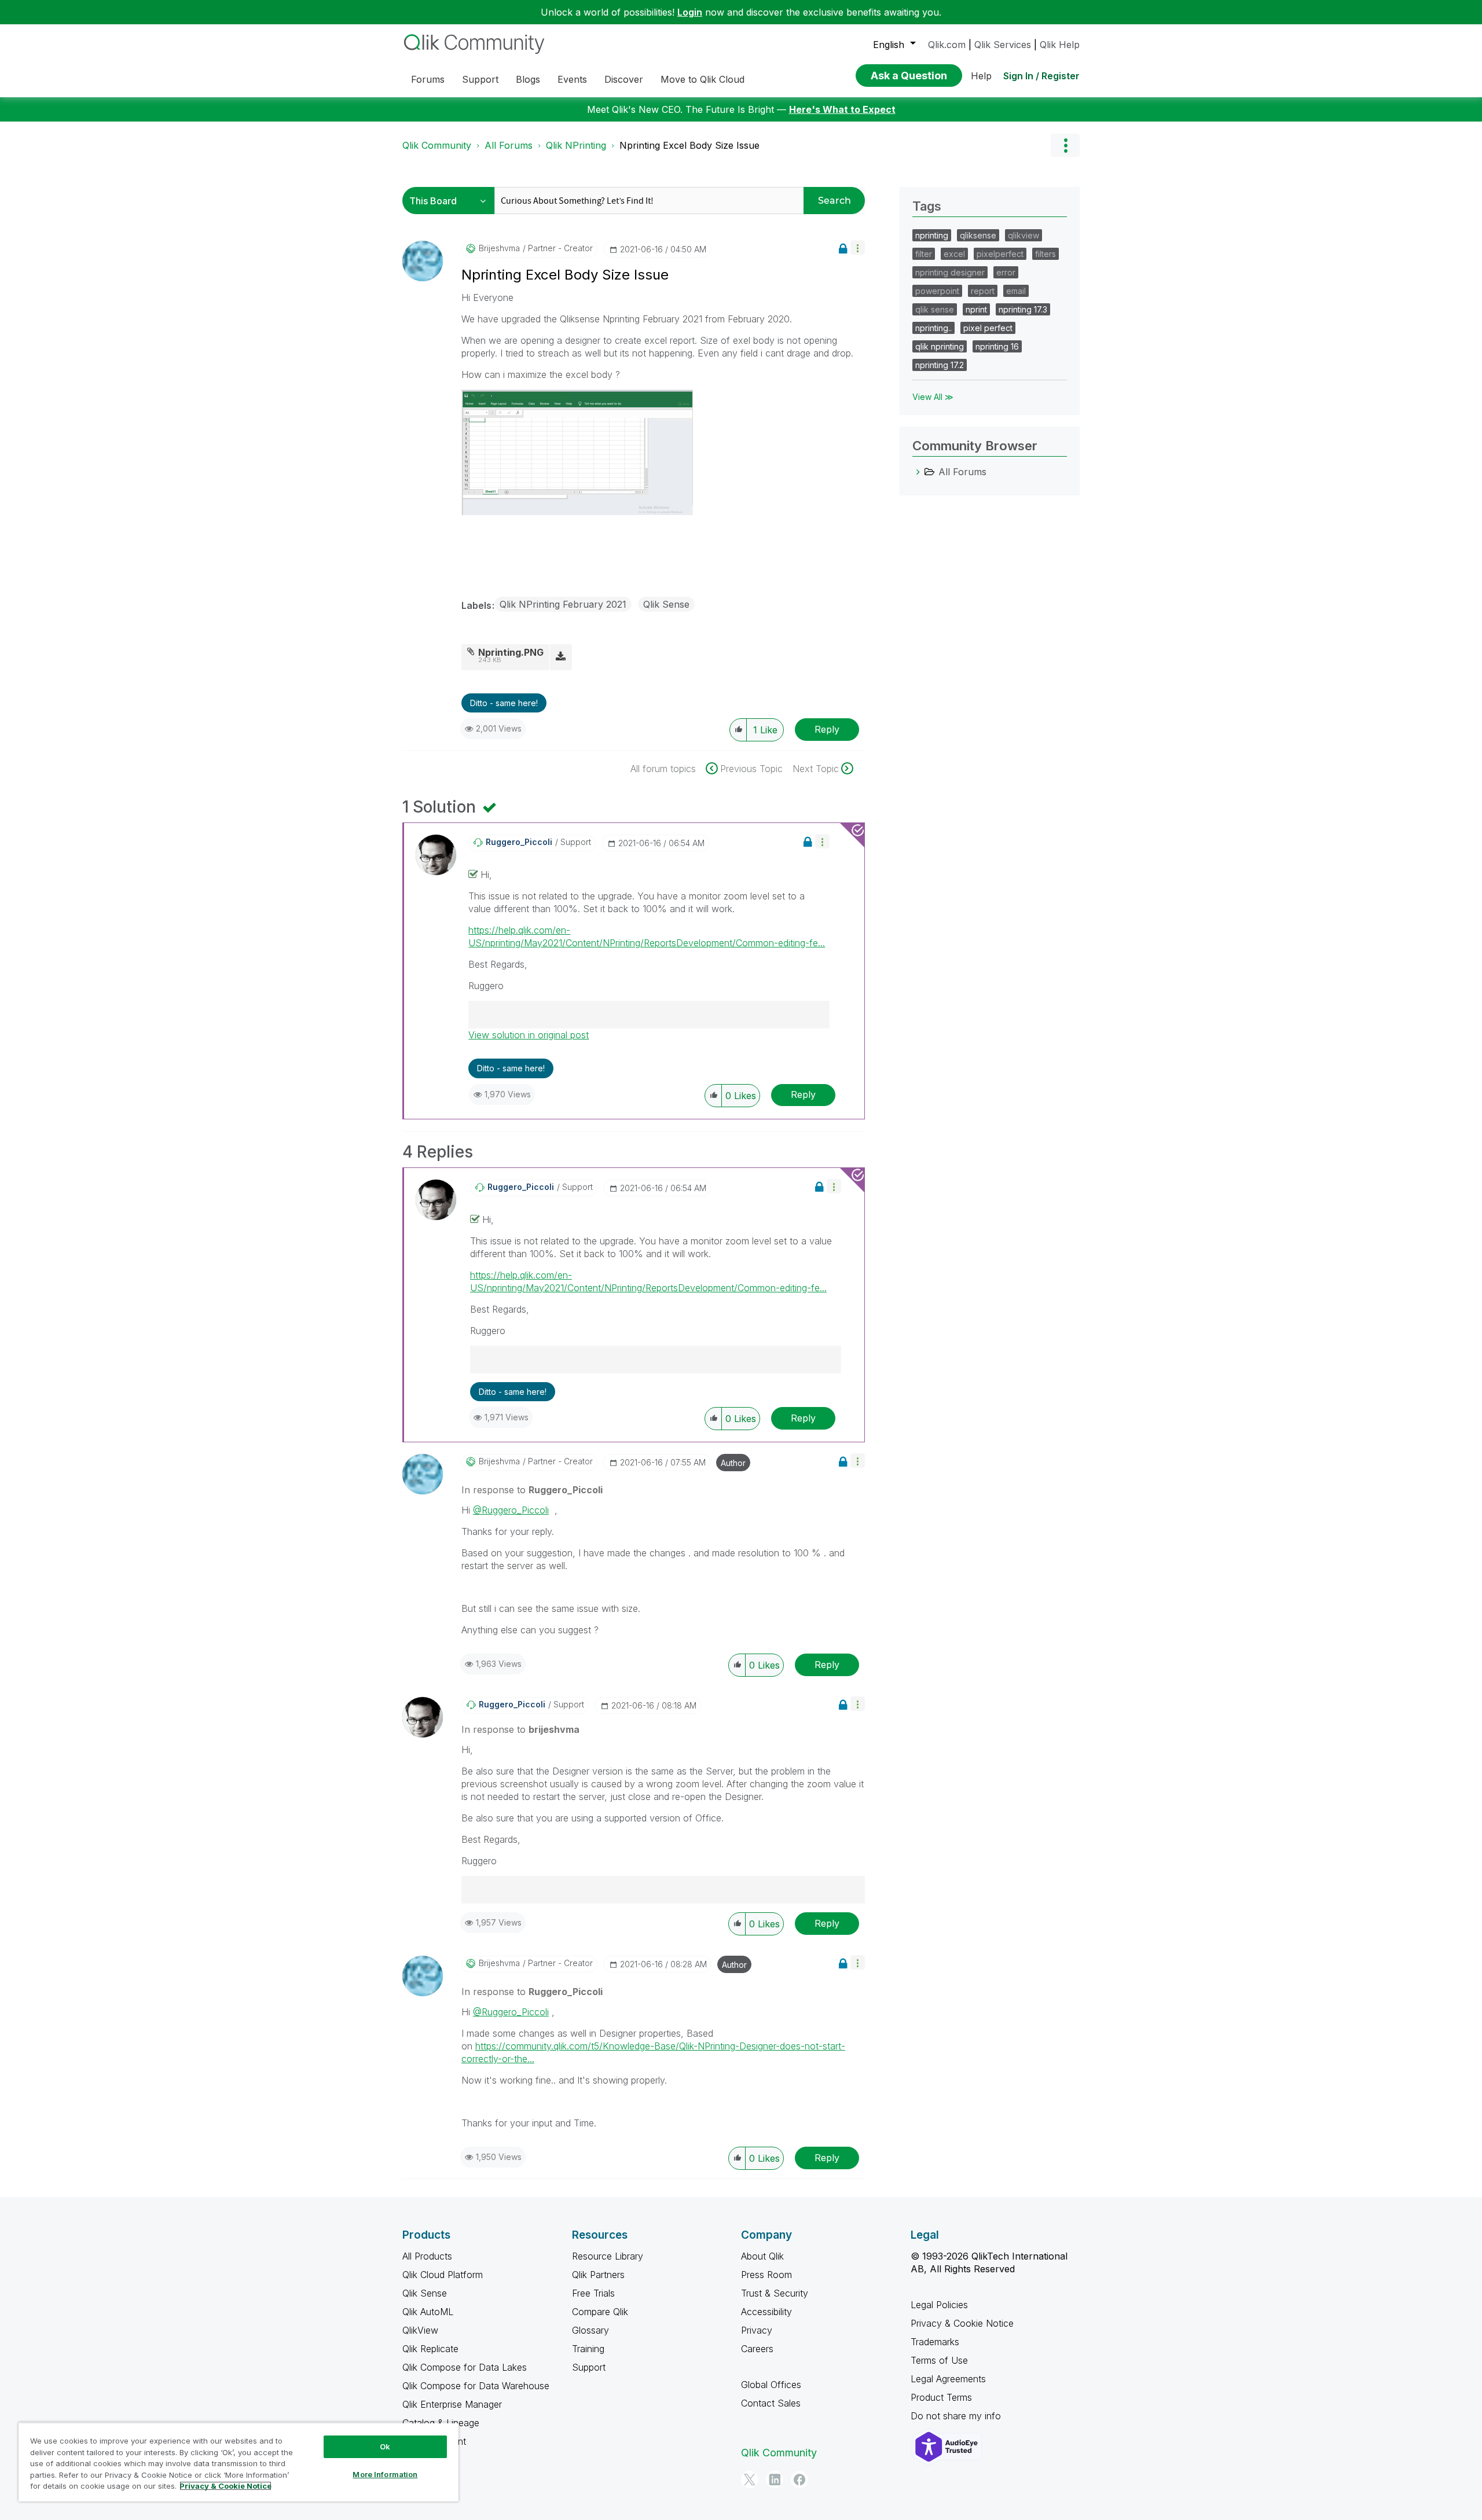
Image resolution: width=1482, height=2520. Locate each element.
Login (690, 12)
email (1016, 291)
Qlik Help (1060, 45)
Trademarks (935, 2342)
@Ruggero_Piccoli (511, 1510)
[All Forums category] (918, 472)
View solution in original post (529, 1035)
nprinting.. (933, 328)
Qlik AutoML (428, 2312)
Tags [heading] (927, 206)
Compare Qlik (600, 2312)
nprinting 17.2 (940, 365)
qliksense (978, 235)
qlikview (1024, 235)
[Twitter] (750, 2479)
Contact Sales (771, 2403)
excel (954, 254)
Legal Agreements (948, 2379)
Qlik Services (1003, 45)
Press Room (766, 2275)
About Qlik (762, 2256)
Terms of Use (939, 2360)
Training (588, 2349)
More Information (385, 2474)
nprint (976, 309)
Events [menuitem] (572, 79)
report (983, 291)
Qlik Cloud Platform (443, 2275)
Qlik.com (947, 45)
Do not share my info (957, 2416)
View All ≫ (933, 397)
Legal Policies (939, 2305)
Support (589, 2367)
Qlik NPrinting (576, 145)
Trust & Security (775, 2293)
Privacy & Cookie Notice (962, 2323)
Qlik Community (437, 145)
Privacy (757, 2330)
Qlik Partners (598, 2275)
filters (1046, 254)
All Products (427, 2256)
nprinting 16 (997, 346)
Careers (757, 2349)
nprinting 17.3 (1023, 309)
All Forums (509, 145)
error (1006, 272)
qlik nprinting (940, 346)
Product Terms (941, 2397)
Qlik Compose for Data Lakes (465, 2367)
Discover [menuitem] (624, 79)
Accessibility (766, 2312)
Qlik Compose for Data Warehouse (476, 2386)
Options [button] (1065, 145)
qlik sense (935, 309)
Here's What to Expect (842, 109)
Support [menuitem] (480, 79)
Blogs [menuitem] (528, 79)
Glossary (590, 2330)
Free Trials (593, 2293)
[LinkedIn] (775, 2479)
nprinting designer (950, 272)
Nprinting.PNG (511, 652)
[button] (858, 247)
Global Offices (771, 2385)
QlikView (420, 2330)
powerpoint (937, 291)
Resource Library (608, 2256)
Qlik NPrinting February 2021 (563, 604)
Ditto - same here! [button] (504, 703)
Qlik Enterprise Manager (452, 2404)
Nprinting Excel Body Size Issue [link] (689, 145)
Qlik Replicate (430, 2349)
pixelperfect (1000, 254)
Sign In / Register (1041, 76)
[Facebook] (799, 2479)
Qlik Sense (666, 604)
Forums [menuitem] (428, 79)
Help (981, 76)
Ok (385, 2446)
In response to (532, 1490)
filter (924, 254)
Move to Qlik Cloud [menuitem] (703, 79)
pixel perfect (988, 328)
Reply (827, 729)
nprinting (932, 235)
